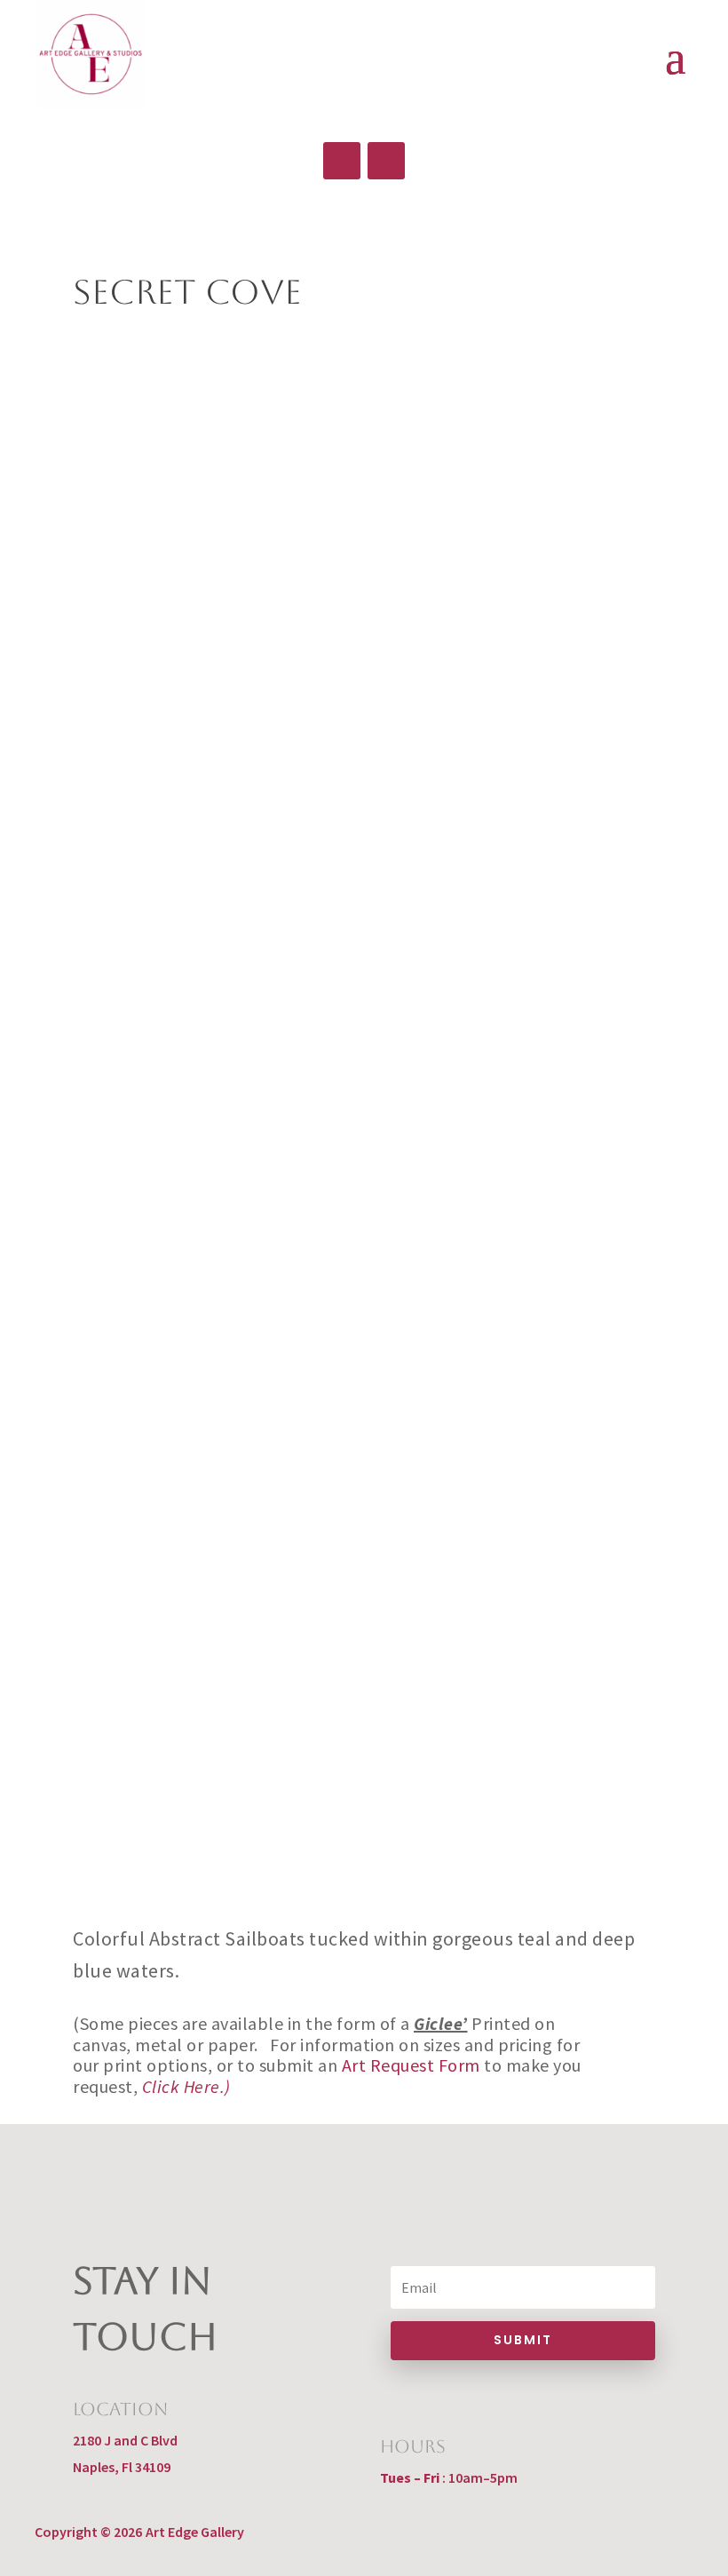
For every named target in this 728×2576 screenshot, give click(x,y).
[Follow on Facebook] (342, 161)
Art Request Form (411, 2065)
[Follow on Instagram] (386, 161)
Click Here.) (186, 2086)
